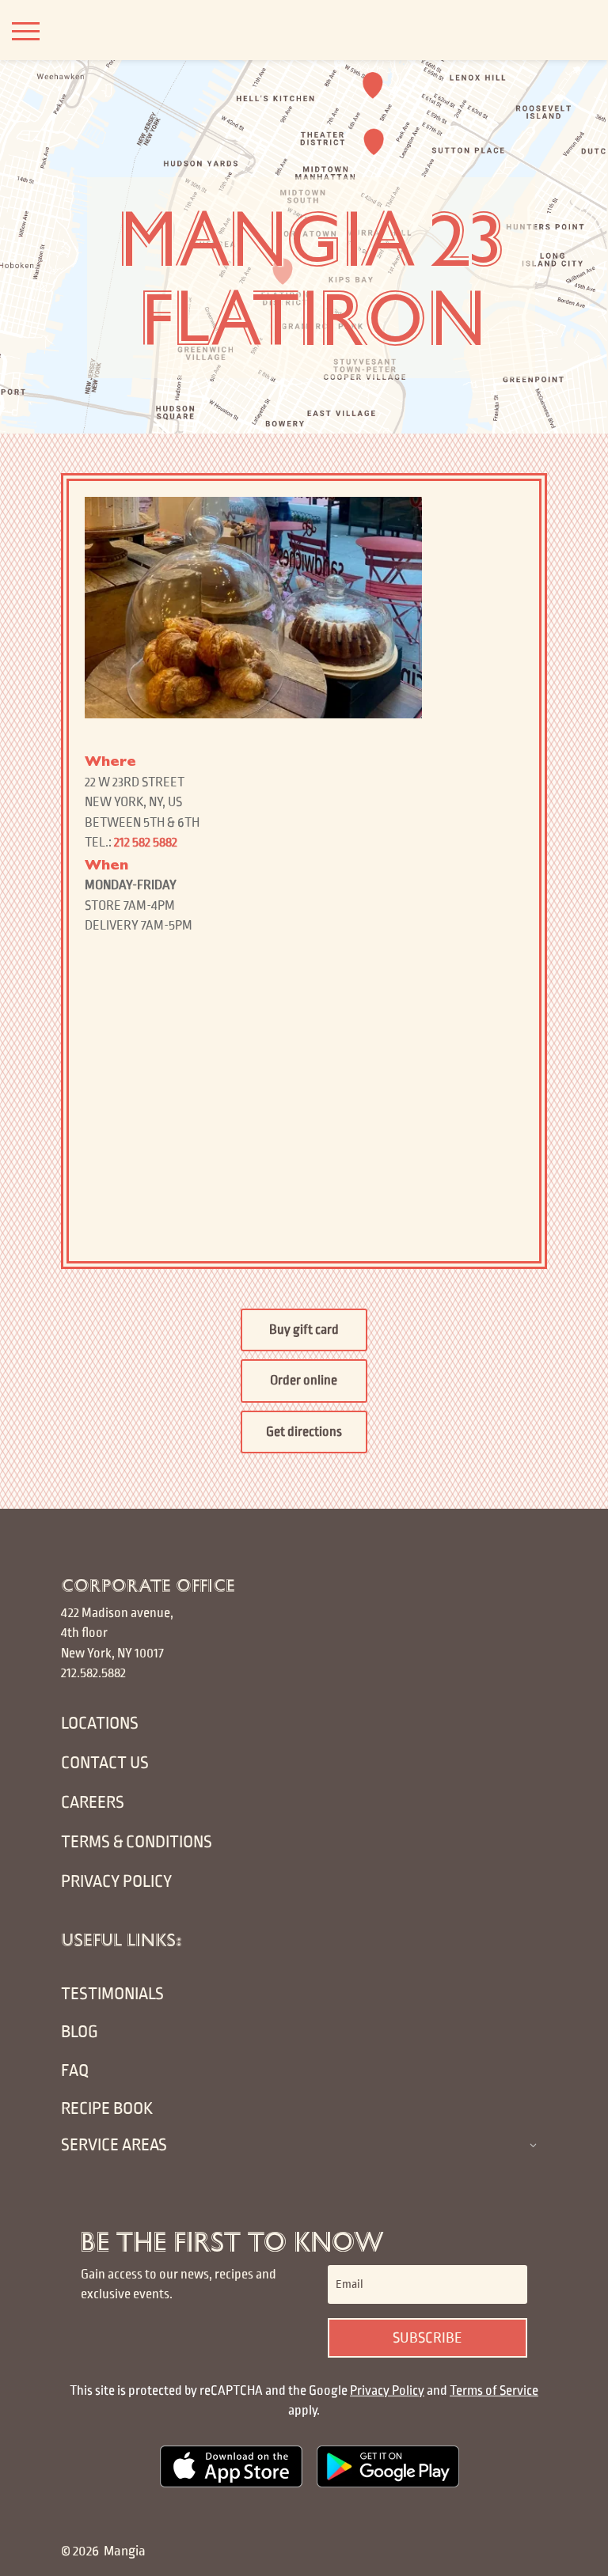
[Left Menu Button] (26, 31)
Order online (304, 1381)
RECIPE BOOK (107, 2109)
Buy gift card (304, 1330)
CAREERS (93, 1803)
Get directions (304, 1432)
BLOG (80, 2032)
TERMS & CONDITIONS (137, 1842)
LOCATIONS (100, 1724)
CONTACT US (105, 1763)
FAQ (75, 2071)
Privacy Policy (387, 2391)
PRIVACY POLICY (116, 1882)
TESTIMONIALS (112, 1994)
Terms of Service (494, 2391)
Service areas (114, 2145)
